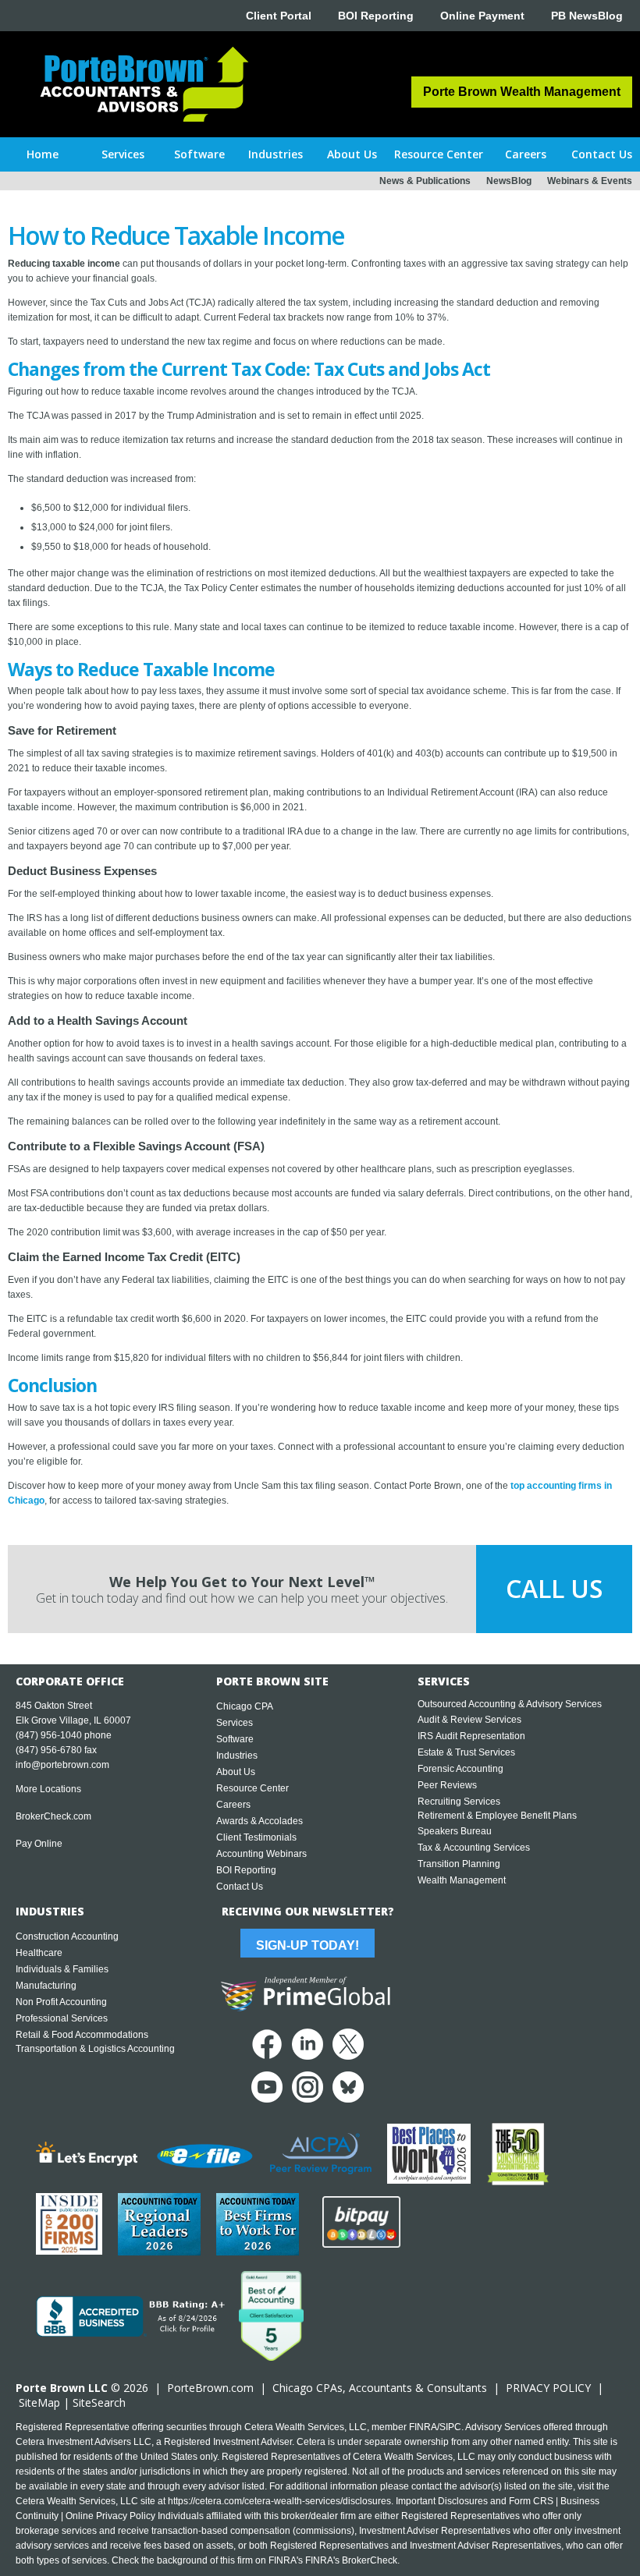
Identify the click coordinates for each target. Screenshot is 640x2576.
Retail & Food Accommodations (82, 2035)
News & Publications (425, 181)
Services (235, 1723)
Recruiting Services (459, 1802)
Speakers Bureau (455, 1831)
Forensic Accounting (460, 1769)
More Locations (48, 1789)
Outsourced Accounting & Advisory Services (510, 1704)
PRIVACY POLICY (548, 2388)
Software (235, 1739)
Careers (233, 1805)
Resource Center (252, 1788)
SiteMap (39, 2402)
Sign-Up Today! (308, 1945)
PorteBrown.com (210, 2388)
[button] (123, 154)
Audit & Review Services (469, 1720)
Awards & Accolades (260, 1821)
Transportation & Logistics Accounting (95, 2049)
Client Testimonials (256, 1837)
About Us (236, 1772)
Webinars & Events (590, 181)
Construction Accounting (67, 1936)
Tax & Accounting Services (474, 1848)
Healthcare (39, 1953)
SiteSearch (99, 2402)
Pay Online (39, 1844)
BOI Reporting (376, 16)
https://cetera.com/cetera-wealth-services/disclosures (279, 2501)
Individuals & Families (62, 1969)
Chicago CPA (245, 1706)
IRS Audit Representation (471, 1736)
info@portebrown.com (62, 1765)
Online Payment (482, 16)
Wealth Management (462, 1880)
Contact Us (240, 1887)
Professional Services (62, 2018)
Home (43, 154)
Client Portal (279, 16)
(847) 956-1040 (49, 1735)
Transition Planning (459, 1864)
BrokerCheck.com (53, 1816)
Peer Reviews (447, 1785)
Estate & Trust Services (466, 1752)
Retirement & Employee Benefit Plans (497, 1816)
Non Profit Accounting (61, 2002)
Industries (237, 1756)
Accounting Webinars (261, 1854)
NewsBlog (509, 181)
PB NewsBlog (587, 16)
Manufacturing (46, 1986)
